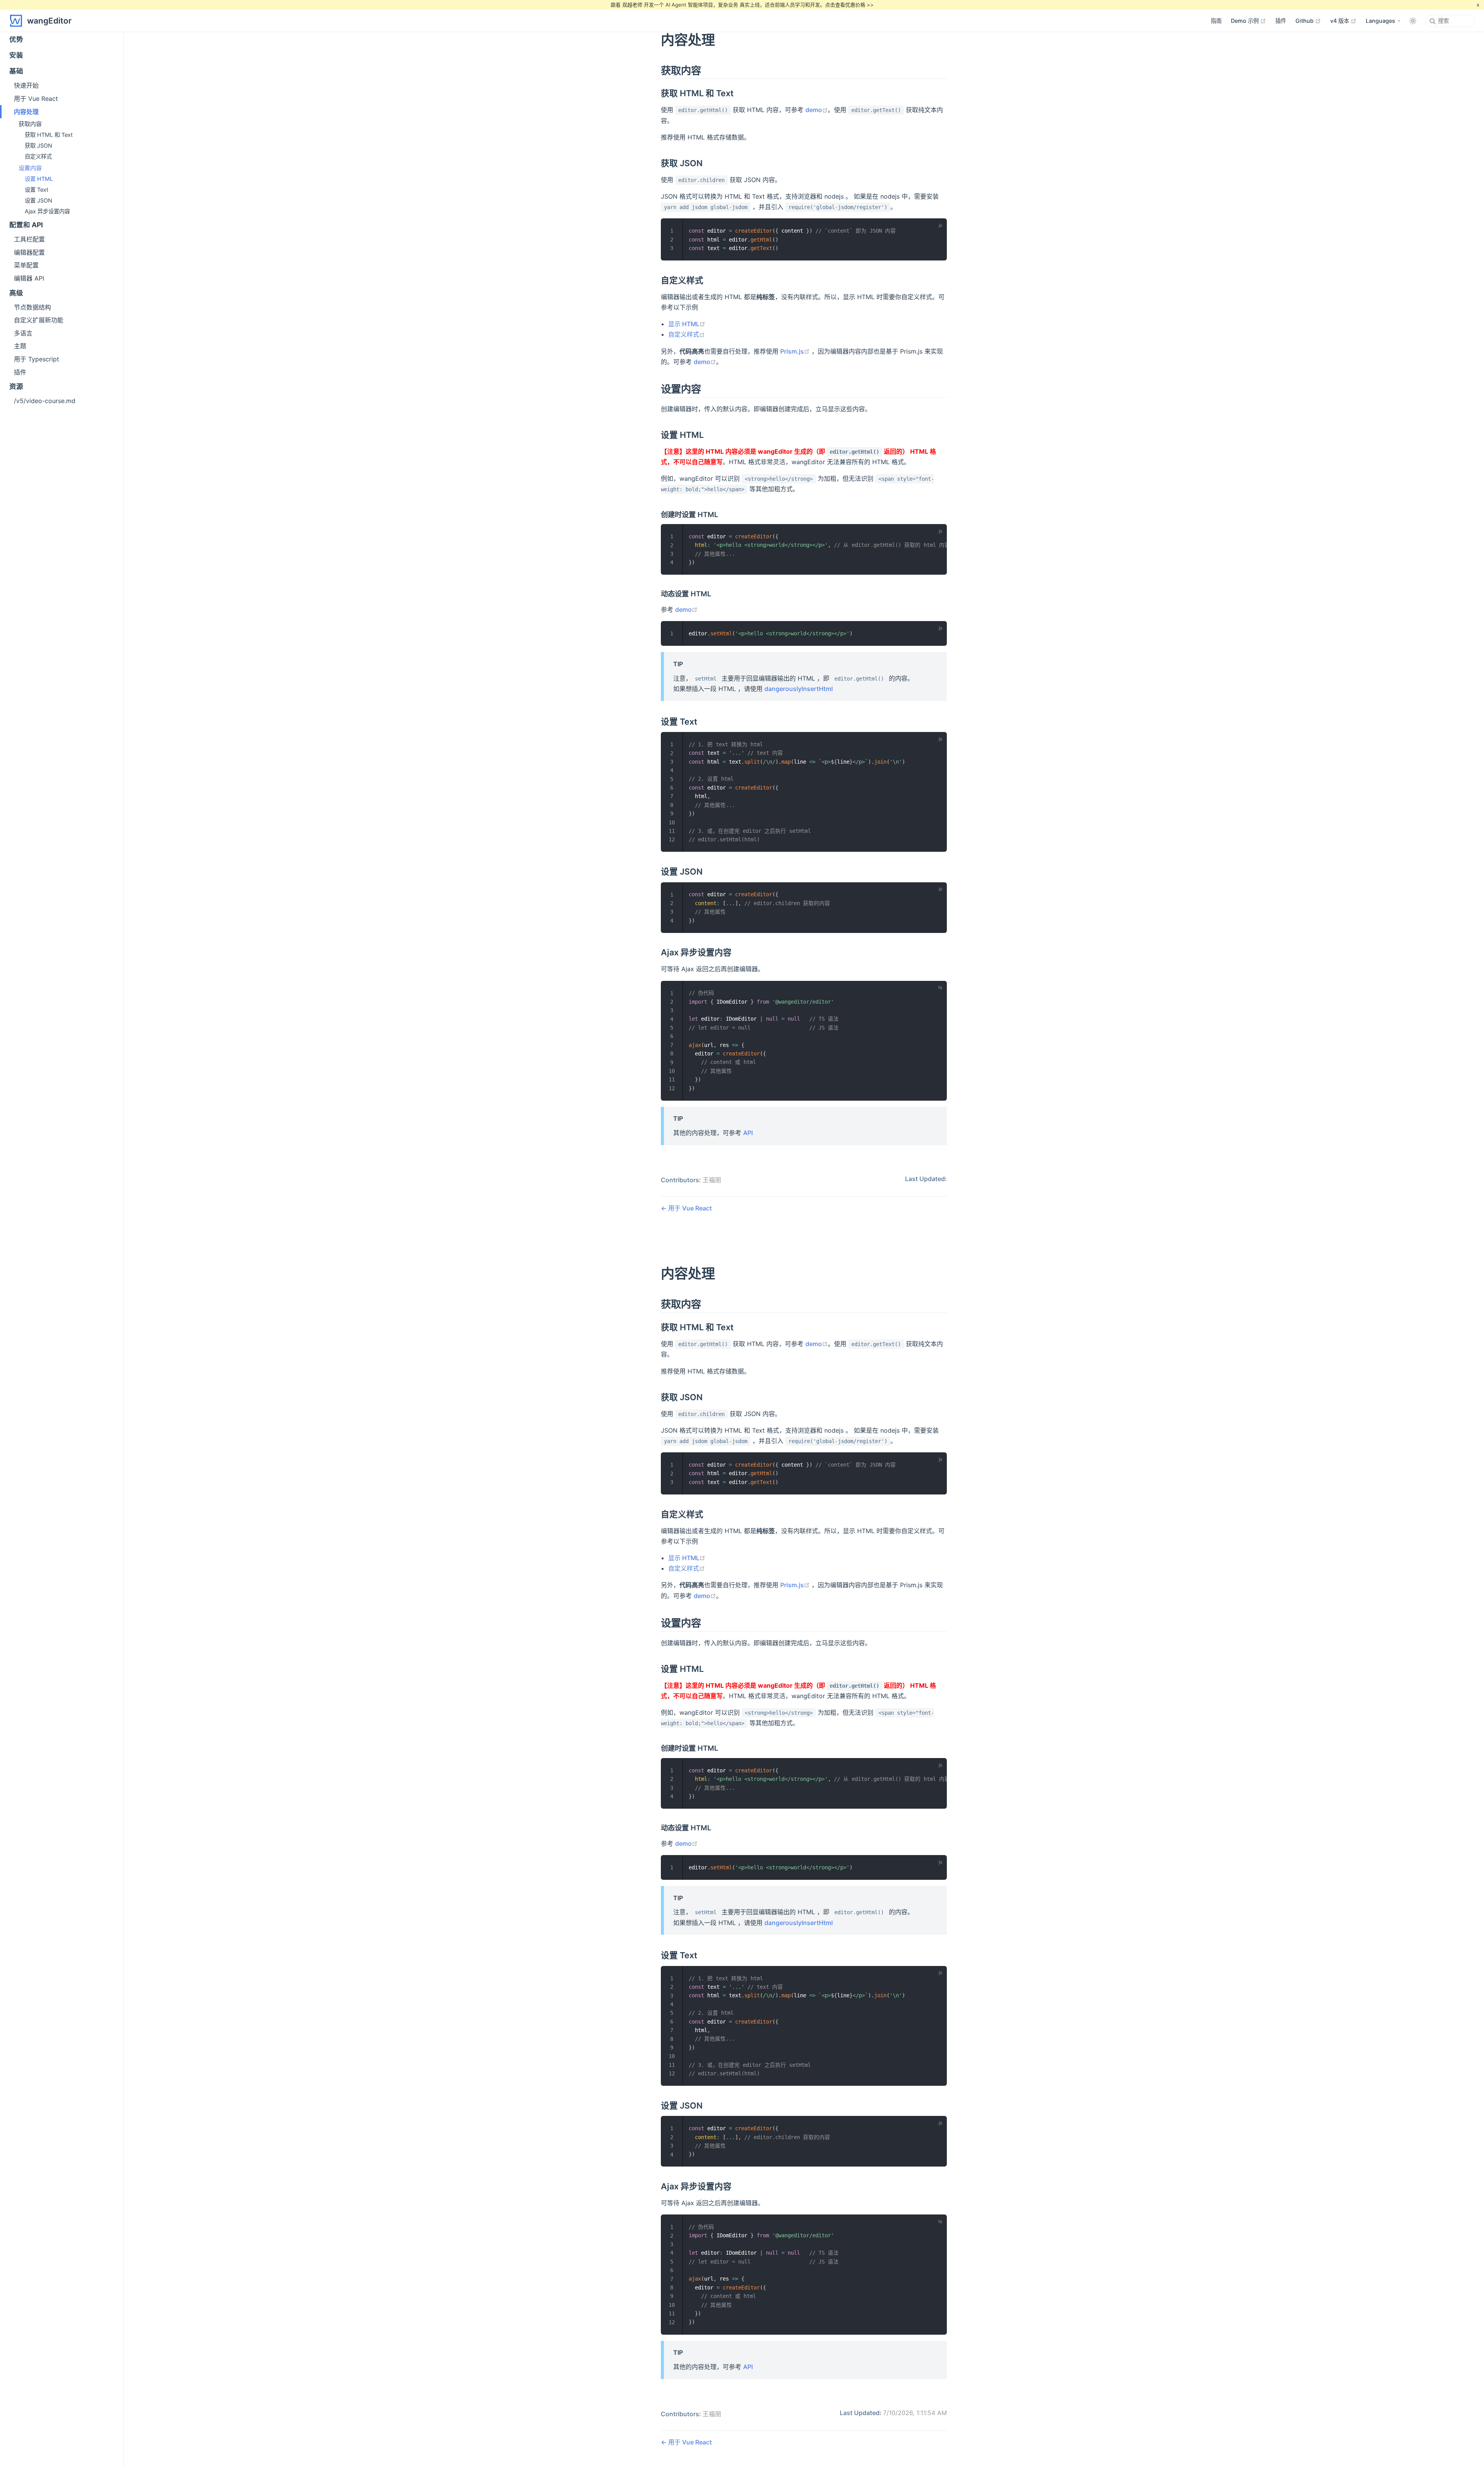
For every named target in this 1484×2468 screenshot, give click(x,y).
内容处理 (26, 112)
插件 (1281, 21)
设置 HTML (39, 179)
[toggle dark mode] (1413, 21)
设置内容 (30, 168)
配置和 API (26, 225)
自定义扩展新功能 (39, 320)
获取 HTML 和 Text (49, 135)
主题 (20, 346)
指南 (1216, 21)
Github (1308, 20)
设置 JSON (38, 200)
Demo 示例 (1248, 20)
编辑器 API (29, 278)
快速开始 (26, 85)
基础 (16, 71)
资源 (16, 386)
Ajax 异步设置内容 (47, 211)
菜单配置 (26, 265)
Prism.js (795, 351)
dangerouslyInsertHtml (799, 689)
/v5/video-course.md (45, 401)
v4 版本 (1343, 20)
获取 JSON (38, 146)
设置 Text (37, 190)
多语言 (23, 333)
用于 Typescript (37, 359)
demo (817, 110)
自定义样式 (687, 334)
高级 (16, 293)
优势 (16, 39)
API (748, 1133)
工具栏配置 (29, 239)
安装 (16, 55)
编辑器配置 (29, 252)
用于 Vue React (689, 1208)
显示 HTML (687, 324)
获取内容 (30, 124)
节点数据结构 (32, 307)
